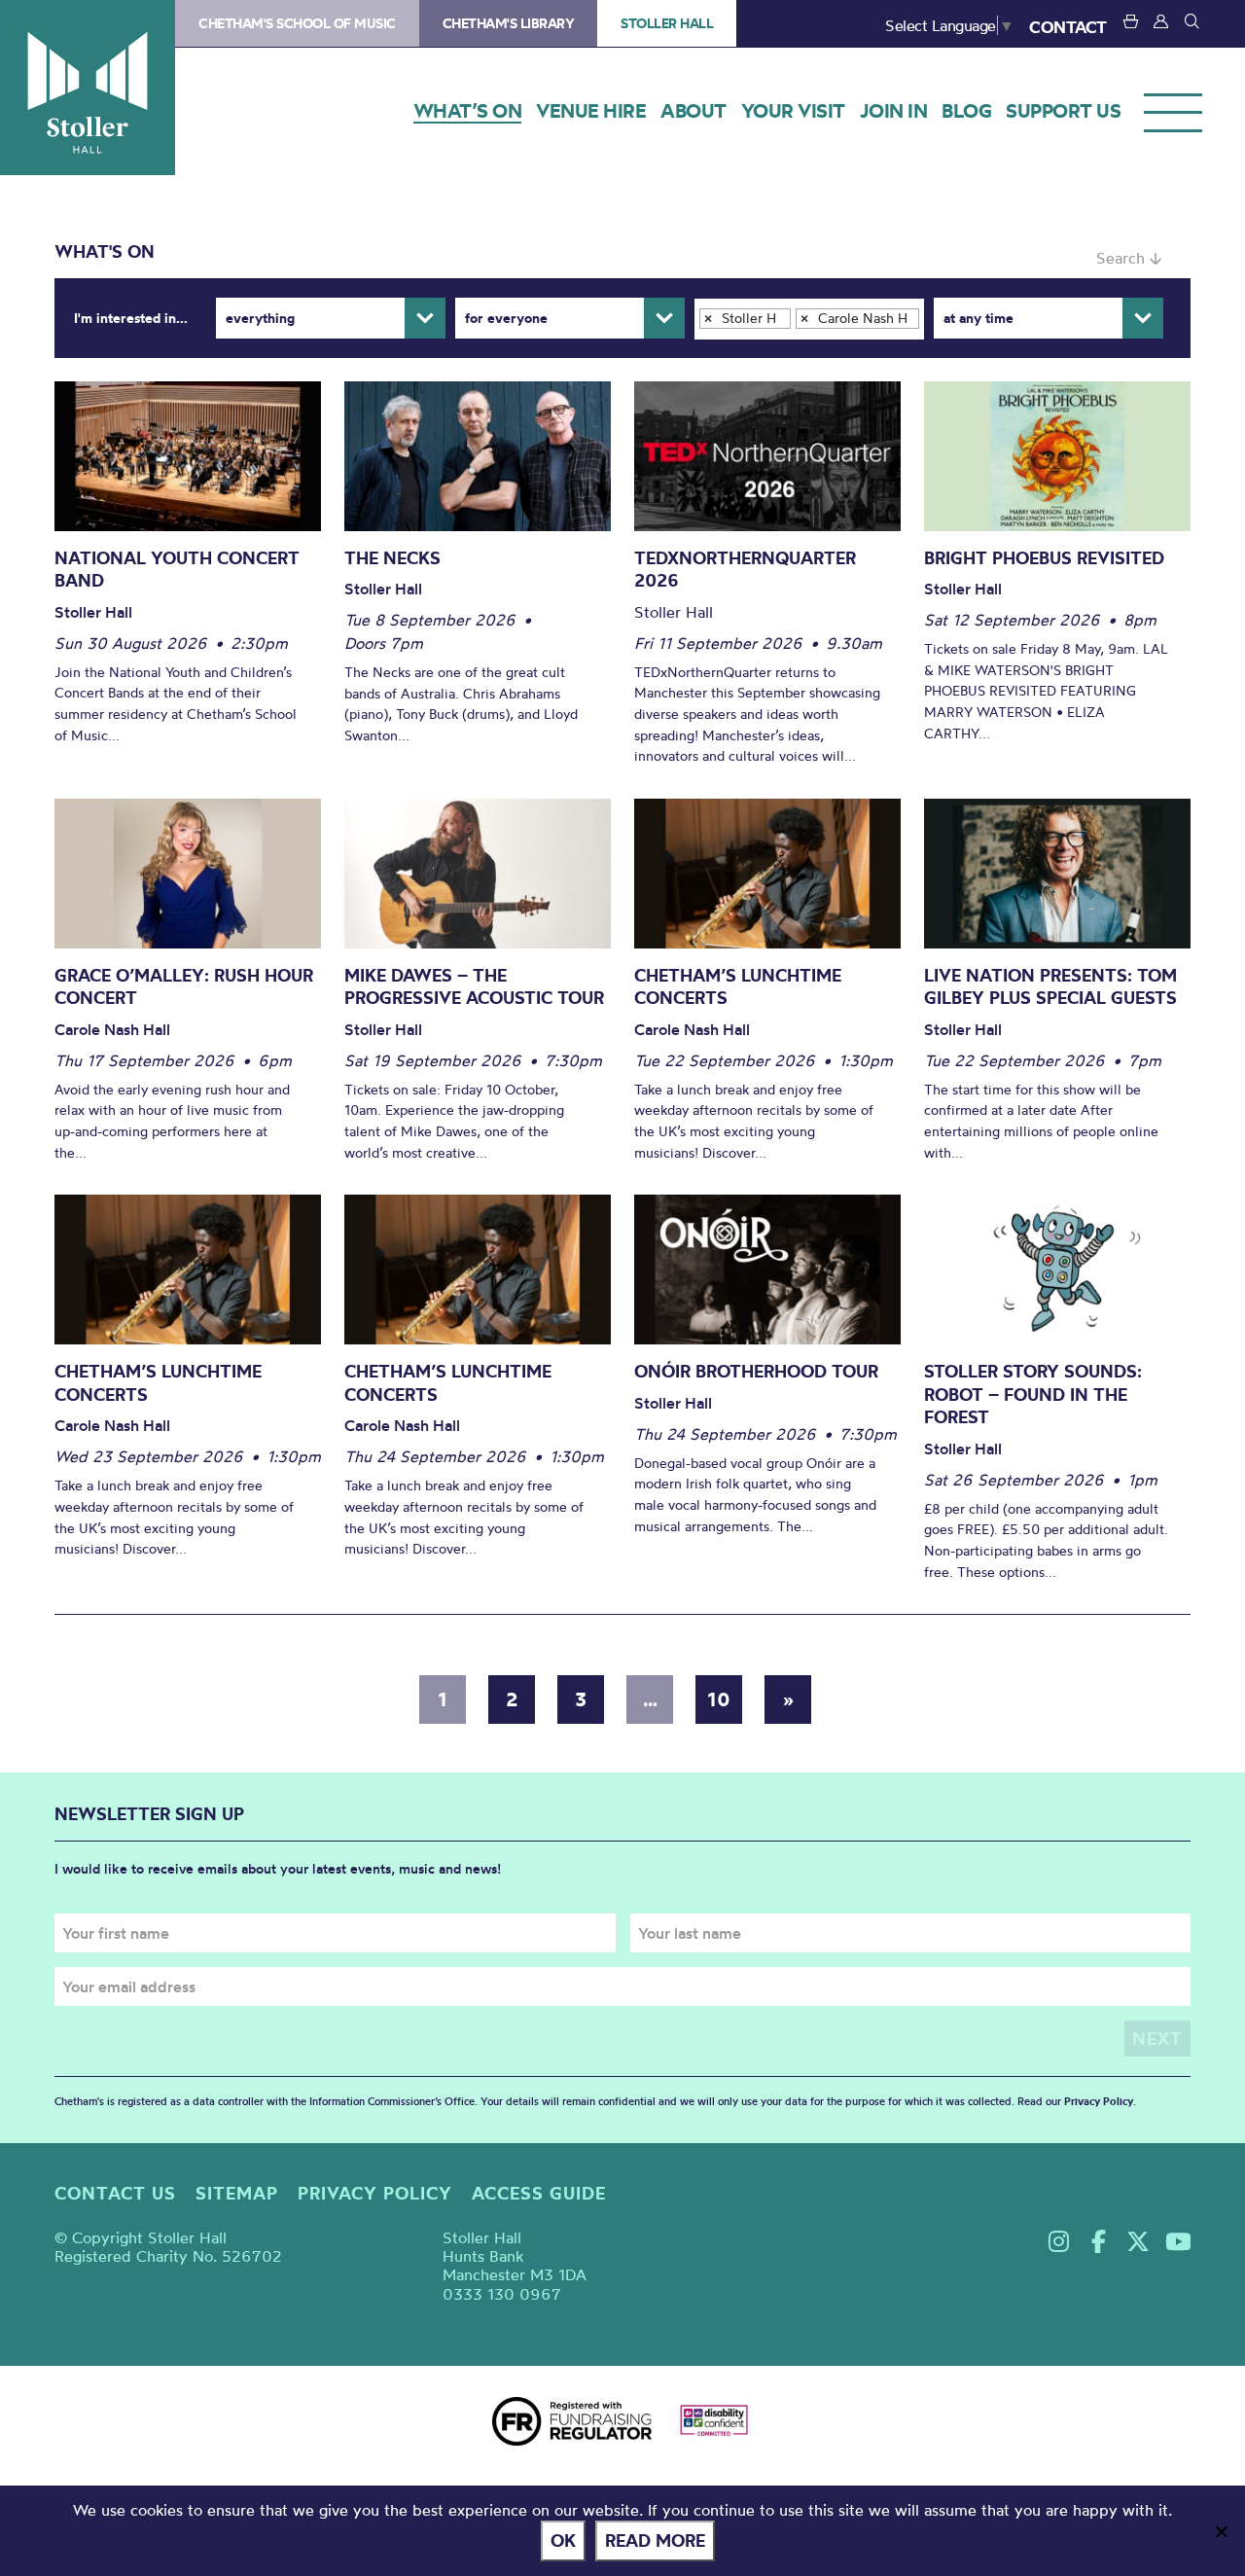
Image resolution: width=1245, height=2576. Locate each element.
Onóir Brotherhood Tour (756, 1371)
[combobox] (809, 319)
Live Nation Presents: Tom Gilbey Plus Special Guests (1050, 987)
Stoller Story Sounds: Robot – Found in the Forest (1033, 1394)
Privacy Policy (1099, 2101)
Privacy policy (375, 2193)
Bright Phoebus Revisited (1044, 558)
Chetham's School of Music (297, 23)
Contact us (115, 2193)
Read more (655, 2540)
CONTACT (1068, 27)
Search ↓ (1129, 258)
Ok (563, 2540)
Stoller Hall (88, 88)
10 (719, 1699)
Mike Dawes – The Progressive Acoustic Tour (474, 987)
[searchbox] (709, 344)
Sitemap (237, 2193)
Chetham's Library (509, 23)
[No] (1221, 2531)
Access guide (539, 2193)
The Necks (392, 558)
